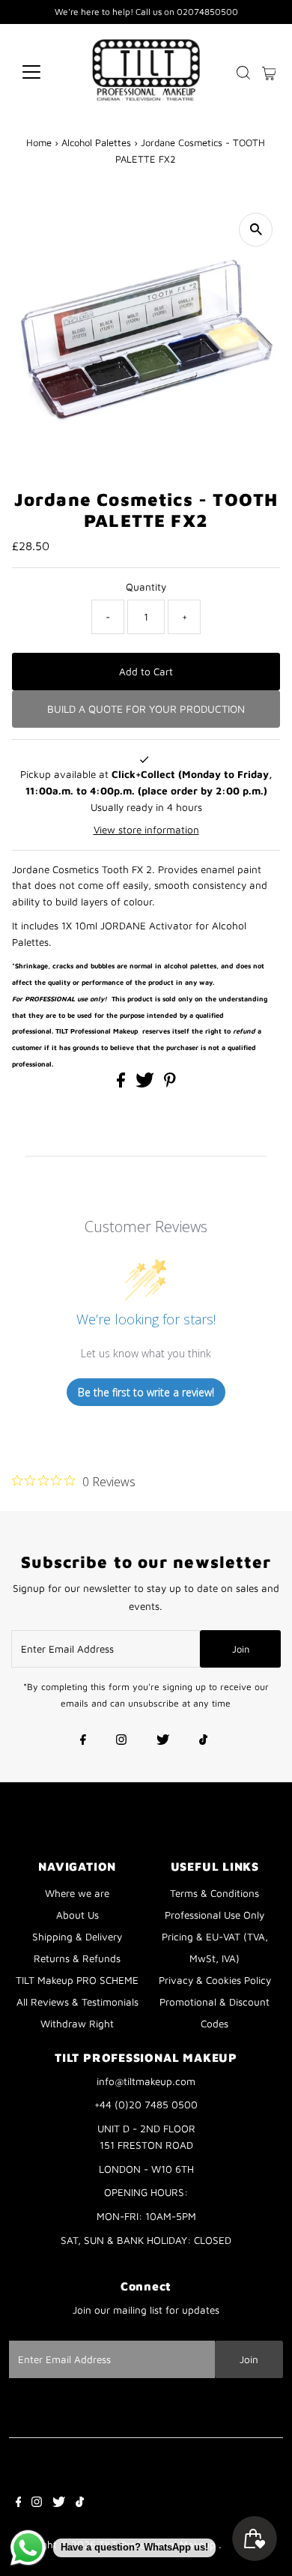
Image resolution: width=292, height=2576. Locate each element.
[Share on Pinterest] (170, 1084)
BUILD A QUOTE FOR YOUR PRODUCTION (146, 709)
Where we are (77, 1893)
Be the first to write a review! (146, 1392)
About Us (77, 1915)
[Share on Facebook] (122, 1084)
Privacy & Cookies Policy (215, 1980)
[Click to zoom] (256, 230)
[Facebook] (83, 1741)
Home (39, 142)
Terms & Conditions (215, 1893)
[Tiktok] (203, 1741)
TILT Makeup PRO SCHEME (77, 1980)
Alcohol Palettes (96, 142)
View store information (146, 830)
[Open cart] (269, 72)
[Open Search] (243, 73)
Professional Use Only (215, 1915)
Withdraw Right (77, 2024)
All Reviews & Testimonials (77, 2002)
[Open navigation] (43, 72)
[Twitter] (163, 1741)
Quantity (146, 587)
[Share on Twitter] (146, 1084)
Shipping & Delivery (77, 1937)
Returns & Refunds (77, 1958)
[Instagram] (121, 1741)
